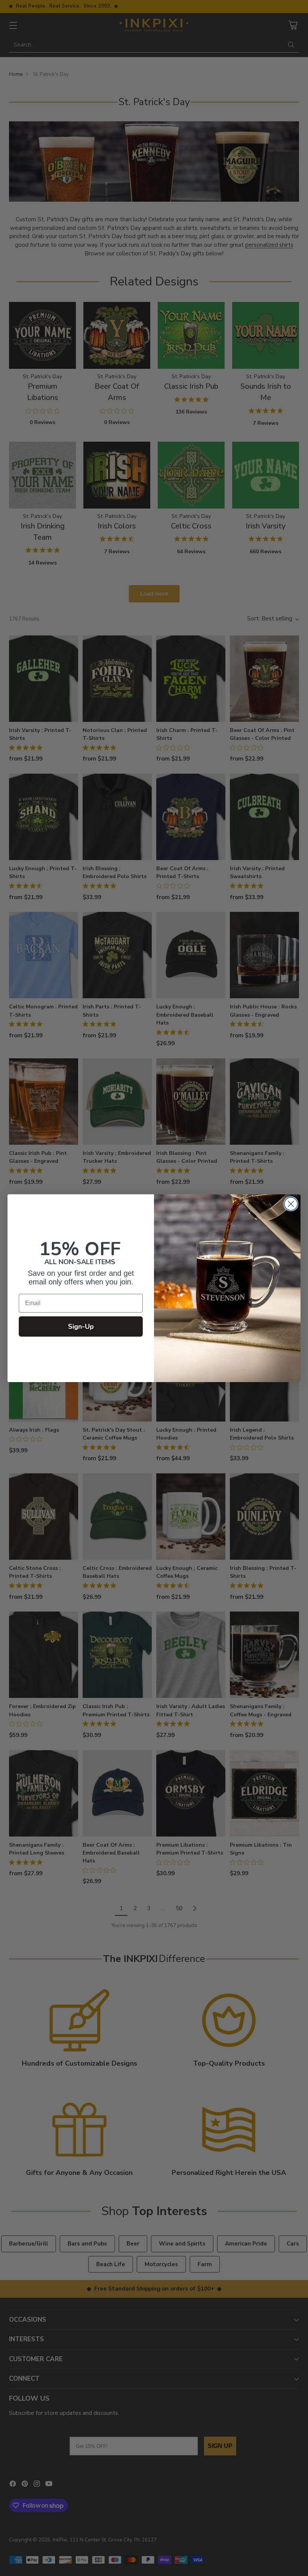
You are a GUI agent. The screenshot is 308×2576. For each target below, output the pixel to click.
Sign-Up (81, 1326)
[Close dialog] (291, 1204)
